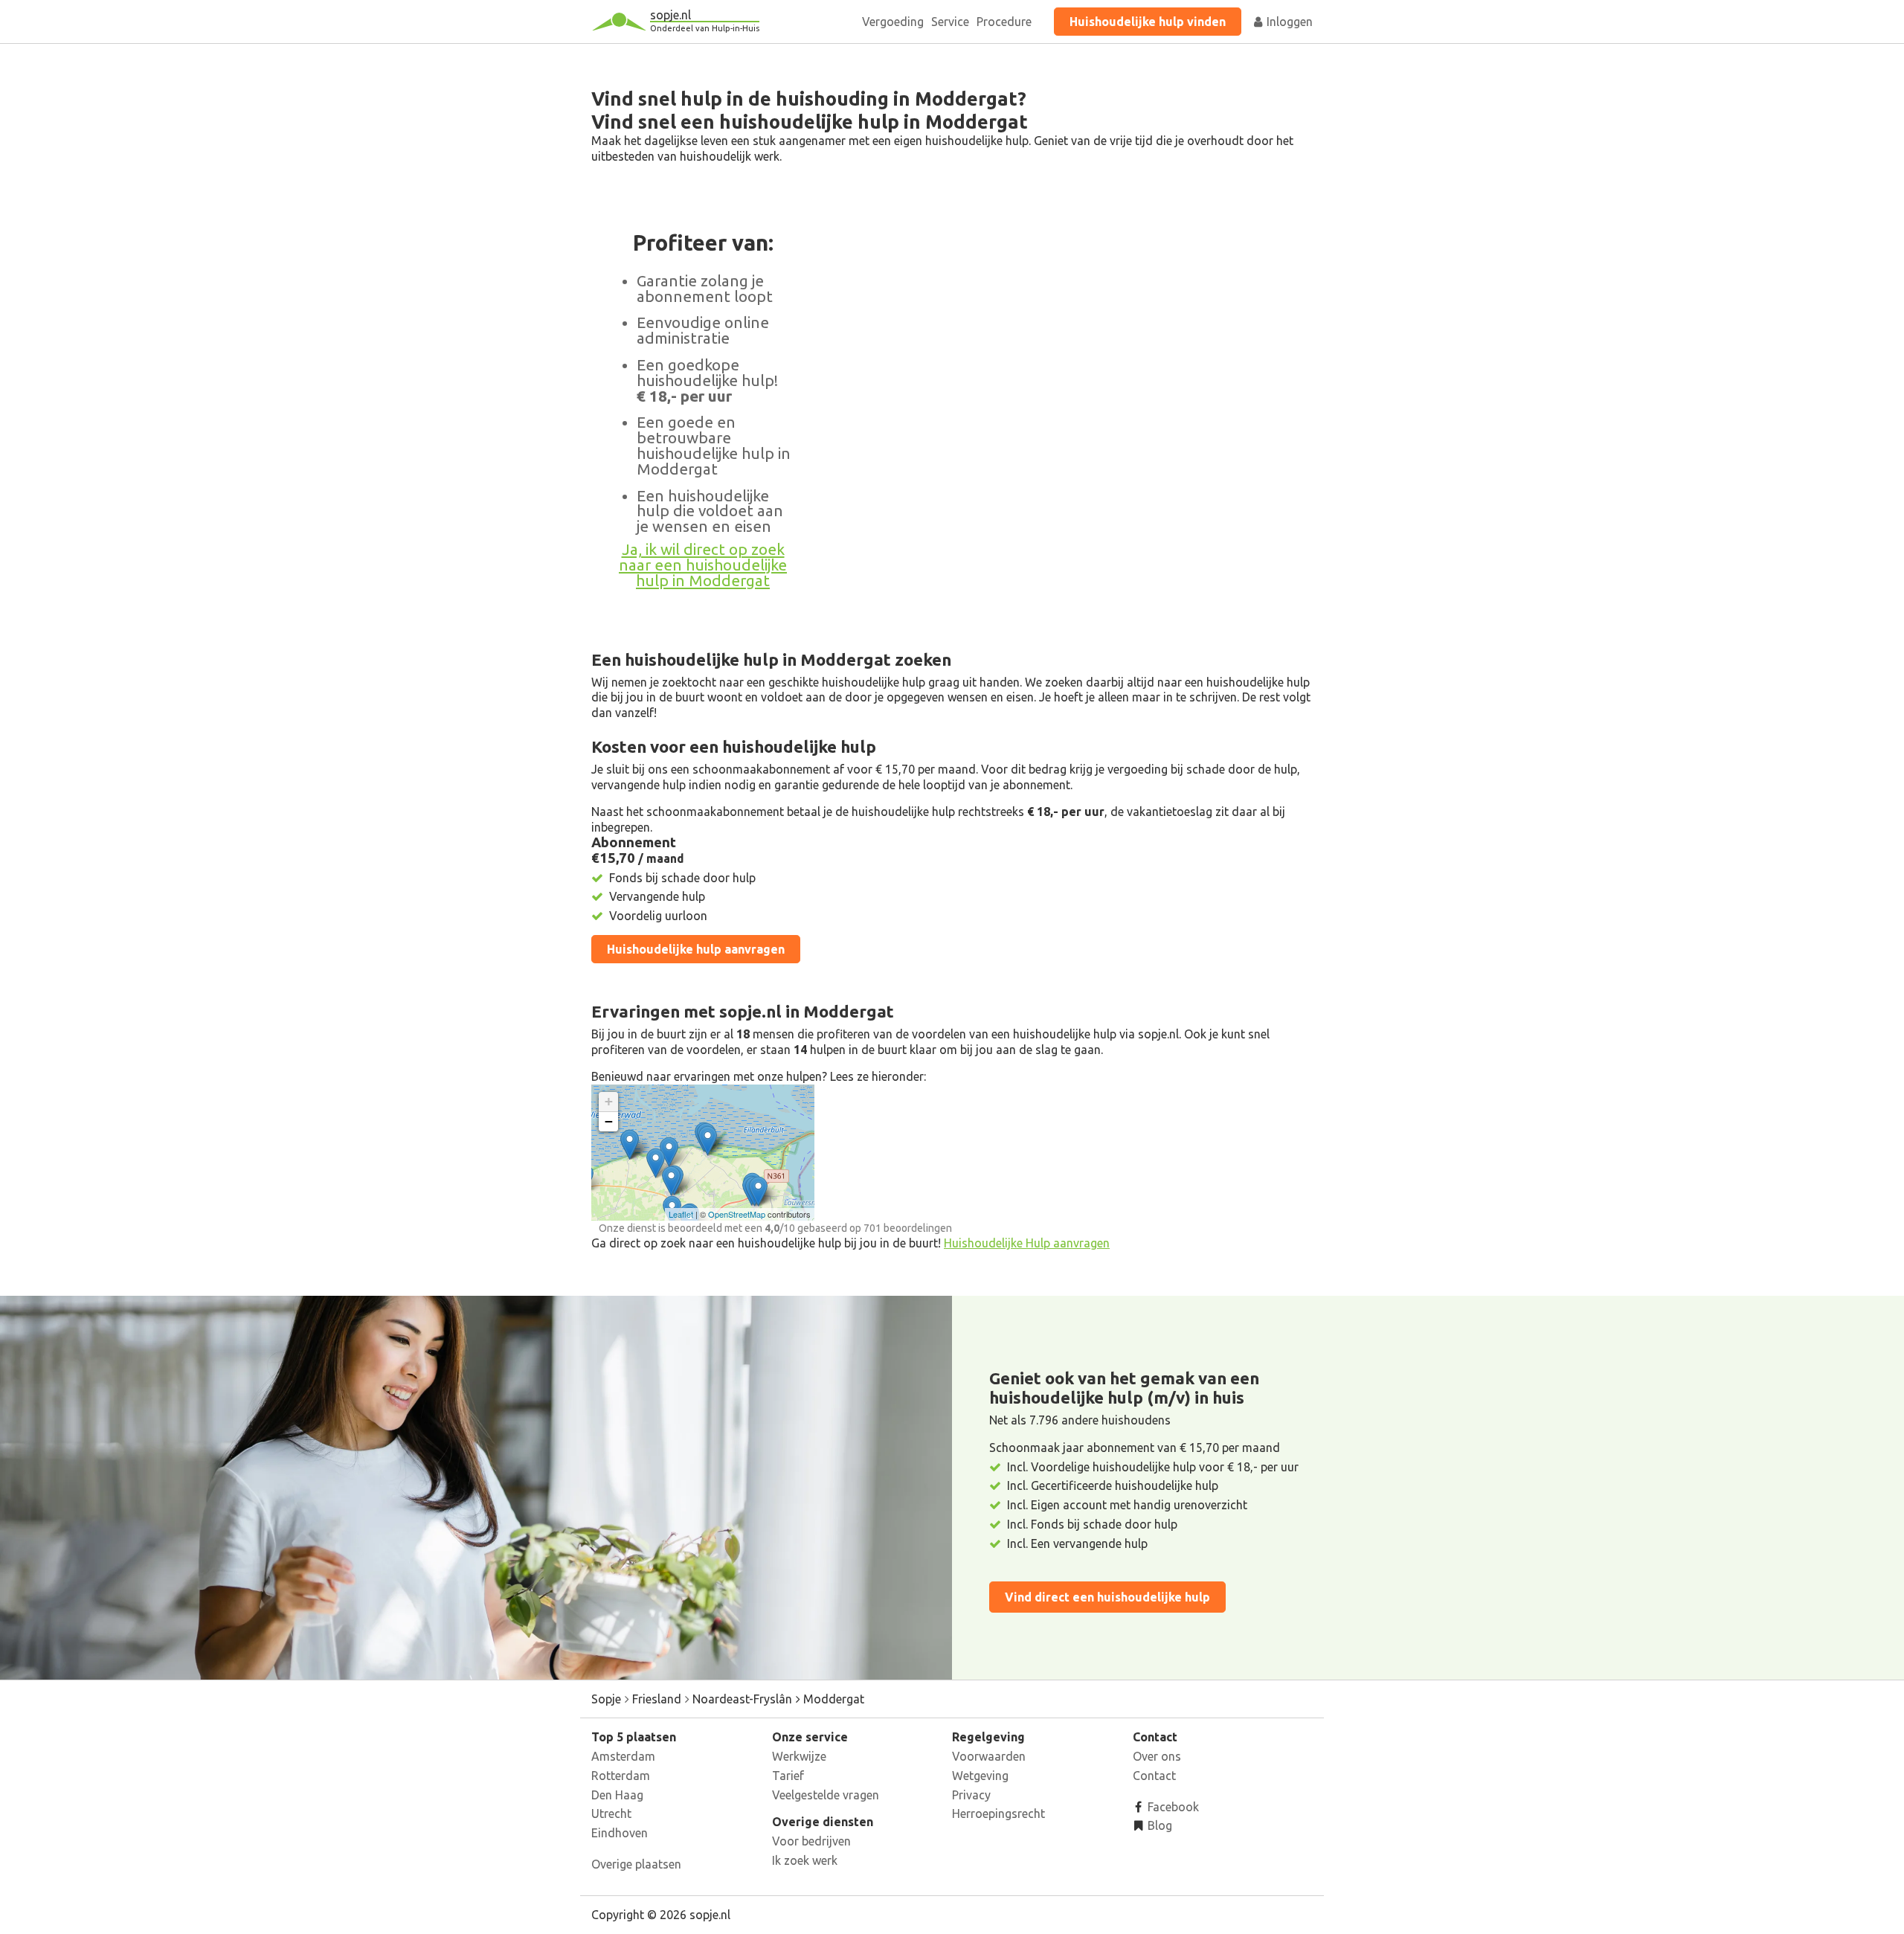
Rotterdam (621, 1776)
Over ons (1157, 1756)
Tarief (788, 1776)
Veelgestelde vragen (826, 1795)
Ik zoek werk (805, 1860)
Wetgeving (980, 1776)
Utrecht (611, 1813)
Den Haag (617, 1795)
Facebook (1172, 1807)
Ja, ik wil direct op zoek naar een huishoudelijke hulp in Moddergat (703, 565)
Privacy (971, 1795)
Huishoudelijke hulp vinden (1148, 22)
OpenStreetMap (737, 1214)
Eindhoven (620, 1833)
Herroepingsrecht (998, 1813)
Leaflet (681, 1214)
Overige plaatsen (636, 1864)
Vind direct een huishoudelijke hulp (1107, 1597)
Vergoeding (893, 22)
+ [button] (609, 1101)
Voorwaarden (989, 1756)
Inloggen (1288, 22)
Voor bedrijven (811, 1841)
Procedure (1004, 22)
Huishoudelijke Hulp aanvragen (1027, 1243)
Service (950, 22)
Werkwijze (799, 1756)
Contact (1154, 1776)
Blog (1158, 1825)
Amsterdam (623, 1756)
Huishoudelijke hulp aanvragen (696, 949)
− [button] (609, 1121)
